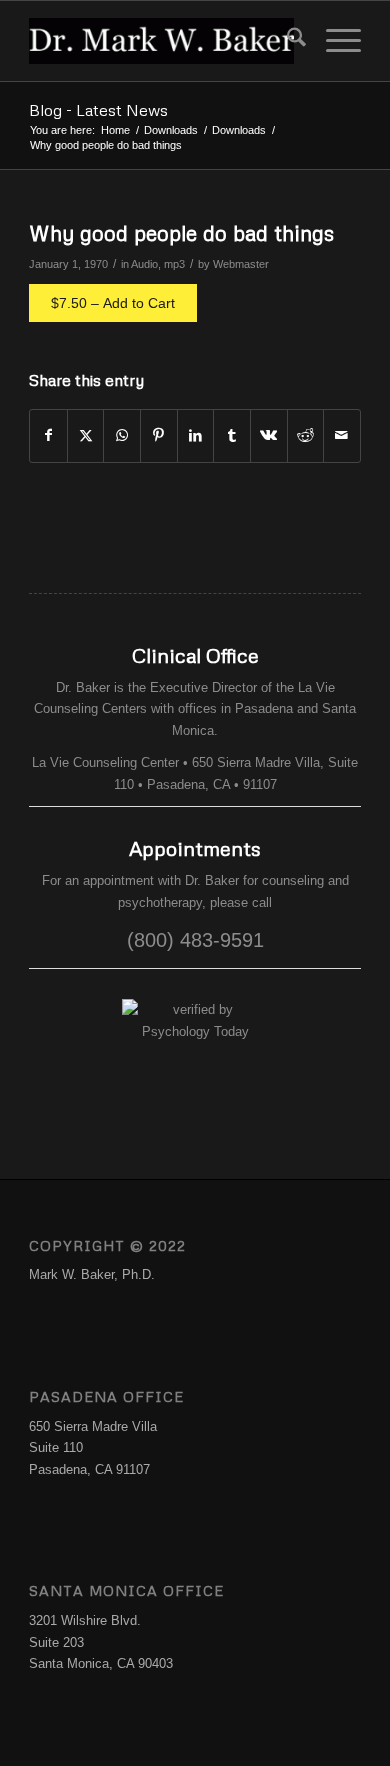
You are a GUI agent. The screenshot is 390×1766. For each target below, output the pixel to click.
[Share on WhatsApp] (122, 435)
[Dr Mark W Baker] (161, 41)
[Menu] (333, 41)
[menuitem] (286, 41)
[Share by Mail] (342, 435)
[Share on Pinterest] (159, 435)
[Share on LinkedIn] (196, 435)
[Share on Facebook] (48, 435)
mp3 (174, 264)
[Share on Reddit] (306, 435)
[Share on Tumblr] (232, 435)
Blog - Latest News (98, 110)
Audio (144, 264)
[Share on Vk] (269, 435)
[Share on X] (86, 435)
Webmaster (241, 264)
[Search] (286, 41)
